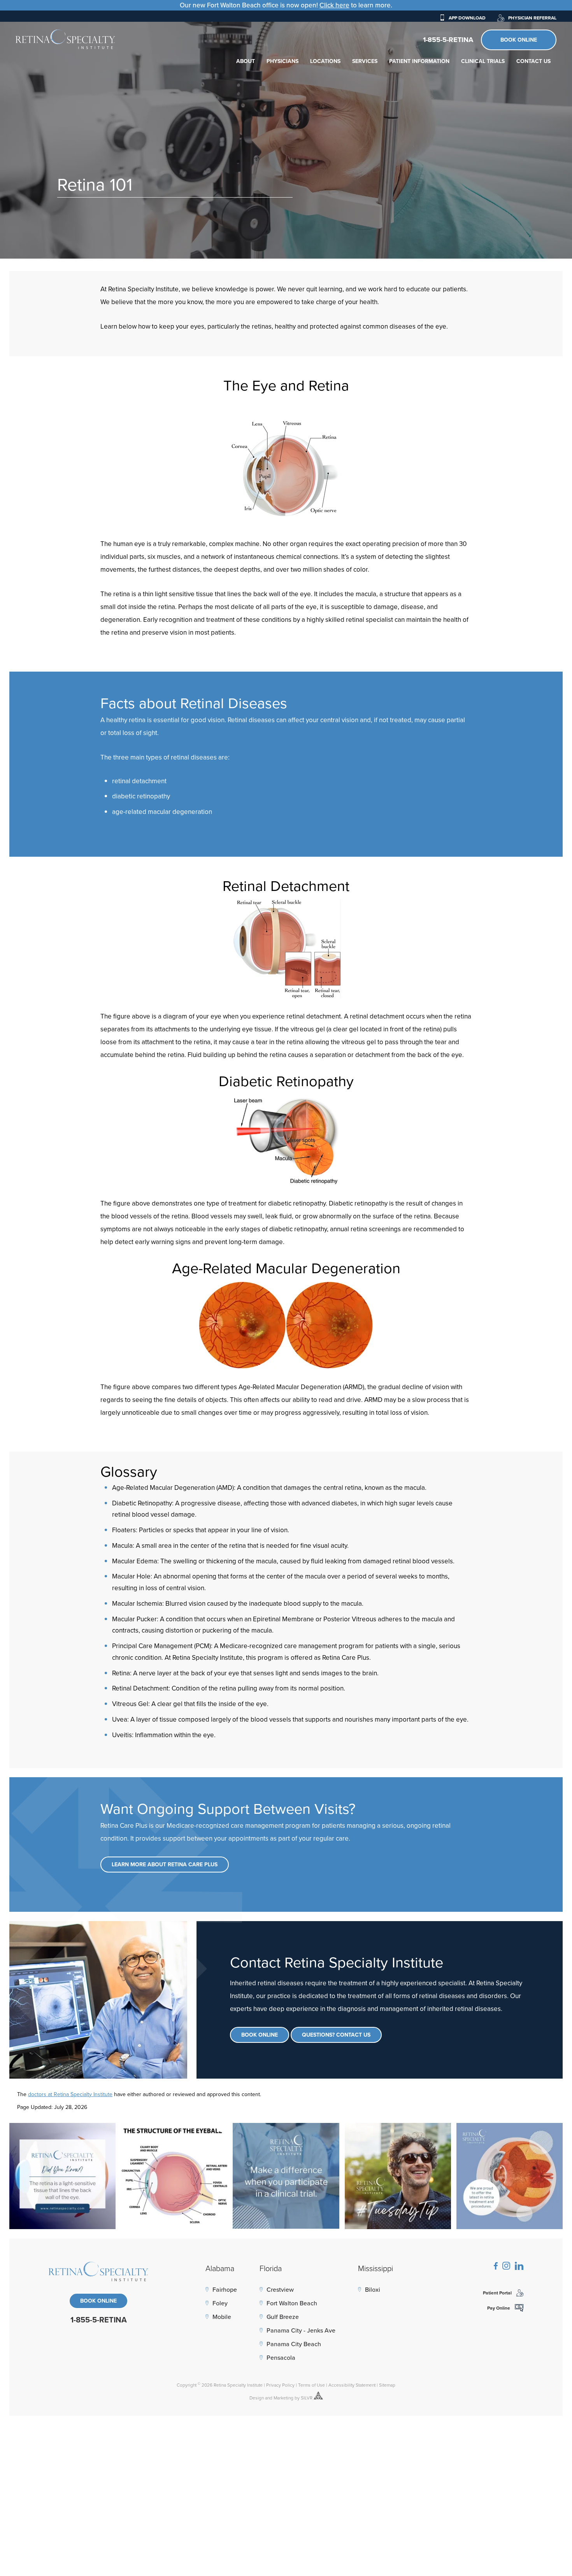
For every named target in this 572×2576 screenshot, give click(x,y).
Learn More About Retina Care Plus (165, 1864)
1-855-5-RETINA (448, 40)
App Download (467, 18)
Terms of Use (311, 2385)
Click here (334, 5)
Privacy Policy (280, 2385)
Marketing (283, 2398)
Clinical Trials (483, 61)
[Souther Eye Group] (65, 39)
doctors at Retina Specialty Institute (70, 2094)
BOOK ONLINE (98, 2301)
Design (257, 2398)
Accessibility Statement (352, 2385)
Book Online (519, 40)
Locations (325, 61)
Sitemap (387, 2385)
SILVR (307, 2398)
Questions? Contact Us (336, 2035)
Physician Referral (532, 18)
